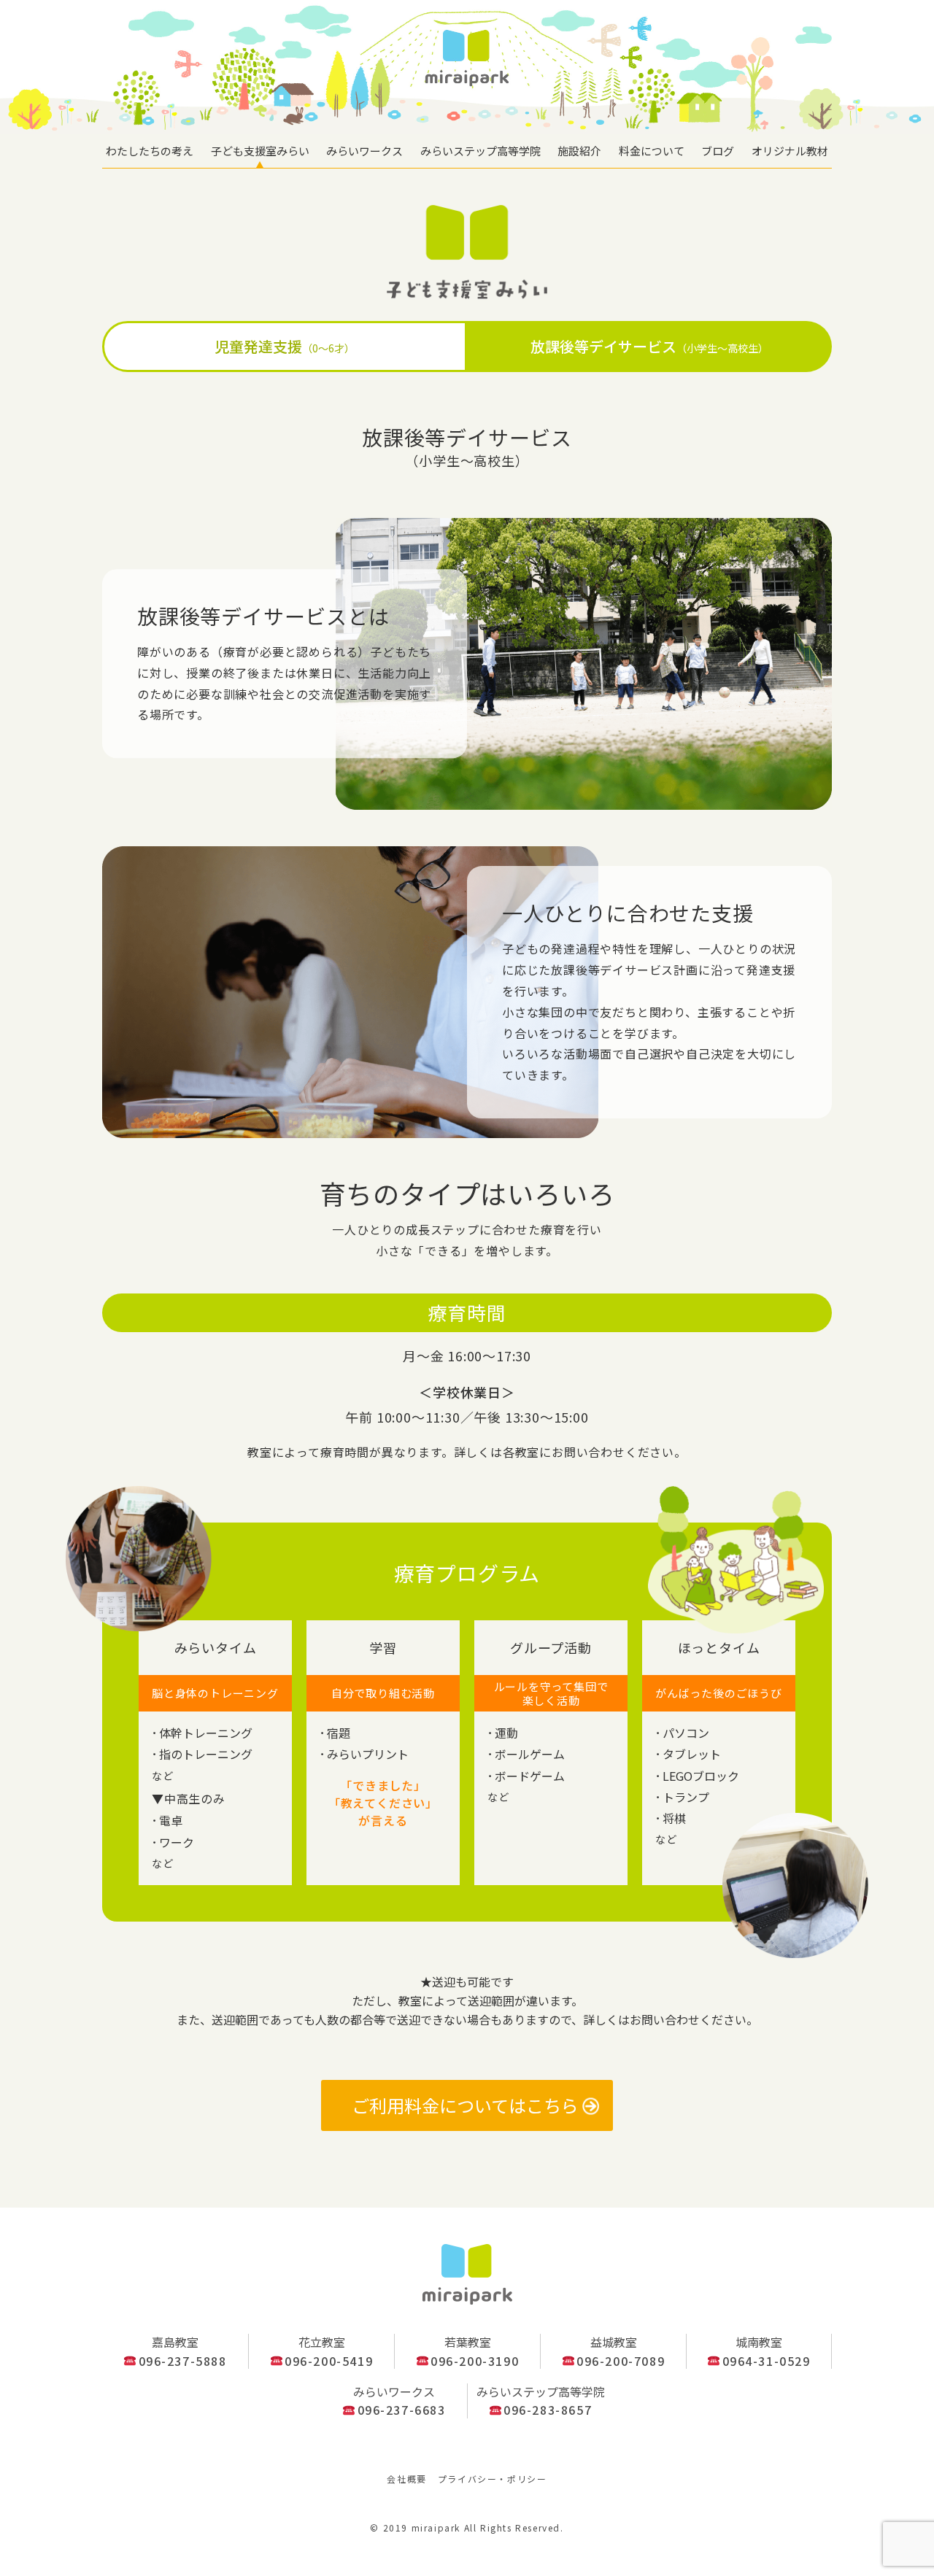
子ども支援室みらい (260, 151)
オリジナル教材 (790, 151)
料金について (652, 151)
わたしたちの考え (150, 151)
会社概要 (406, 2479)
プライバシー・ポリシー (493, 2479)
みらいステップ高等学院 (480, 151)
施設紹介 (579, 151)
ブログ (718, 151)
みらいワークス (364, 151)
